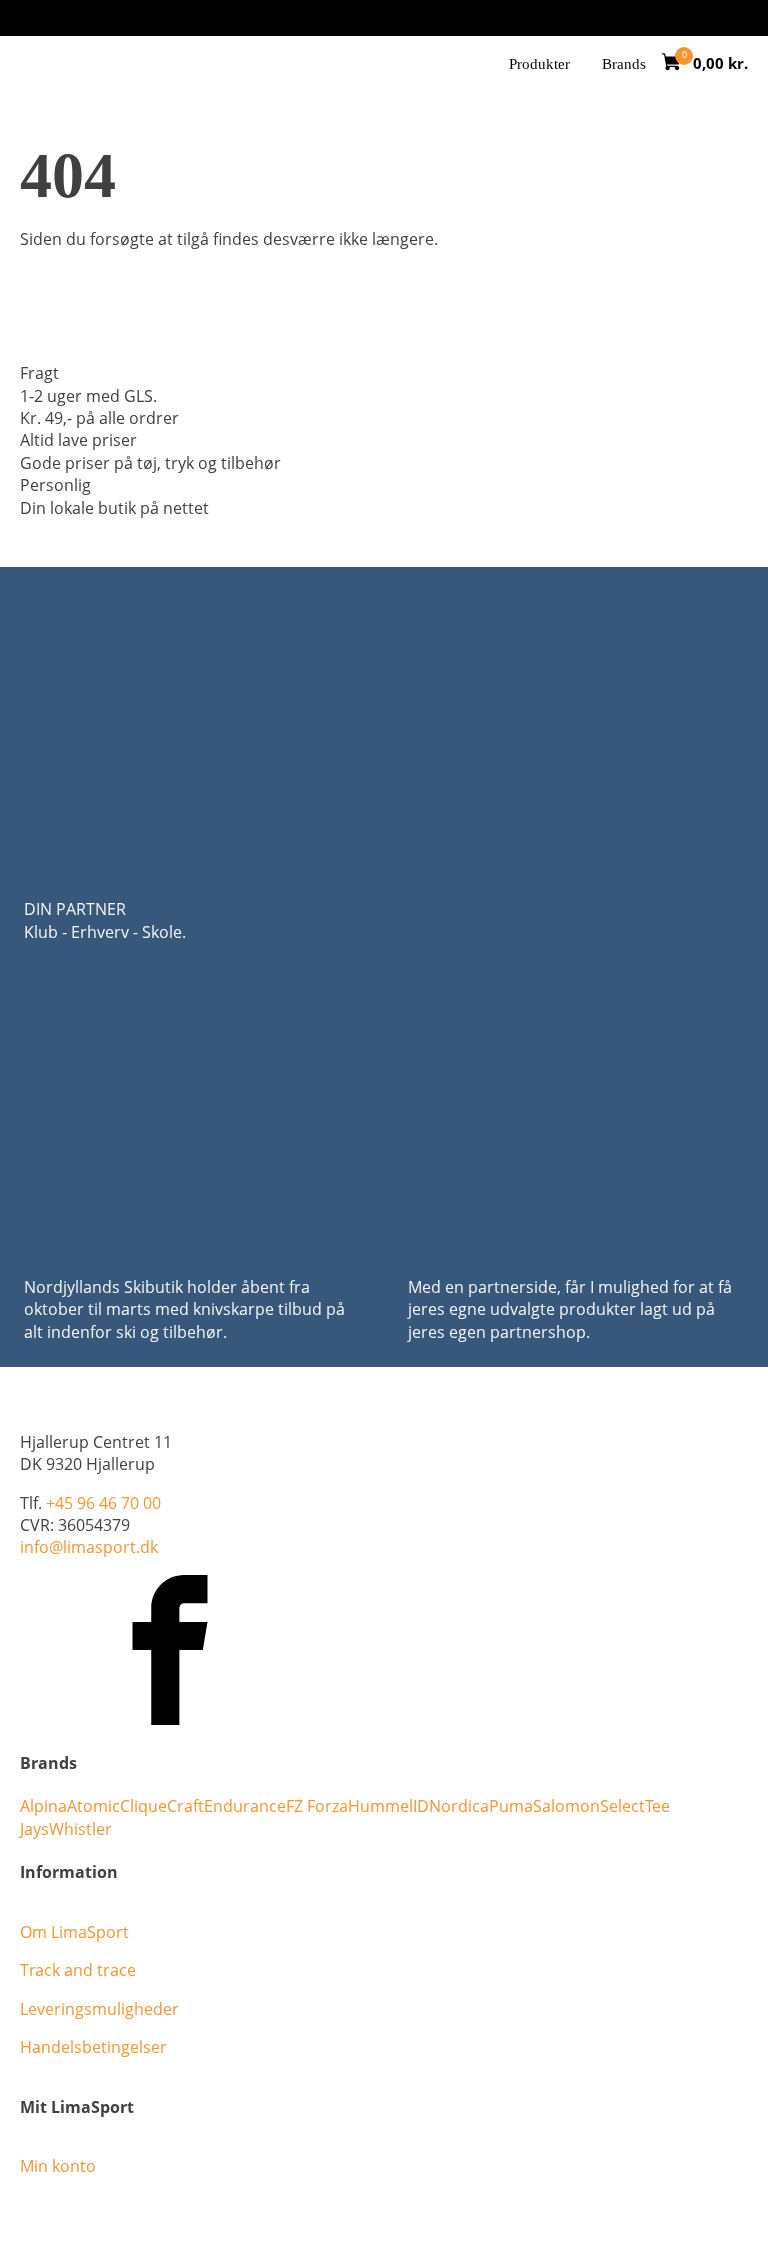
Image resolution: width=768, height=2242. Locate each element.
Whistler (80, 1829)
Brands (624, 64)
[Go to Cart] (677, 64)
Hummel (380, 1806)
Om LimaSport (74, 1932)
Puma (511, 1806)
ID (421, 1806)
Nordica (459, 1806)
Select (622, 1806)
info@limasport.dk (89, 1547)
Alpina (43, 1806)
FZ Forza (317, 1806)
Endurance (245, 1806)
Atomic (93, 1806)
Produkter (539, 64)
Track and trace (78, 1970)
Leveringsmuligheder (99, 2009)
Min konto (58, 2166)
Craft (185, 1806)
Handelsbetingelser (93, 2047)
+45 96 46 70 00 (103, 1503)
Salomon (566, 1806)
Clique (143, 1806)
